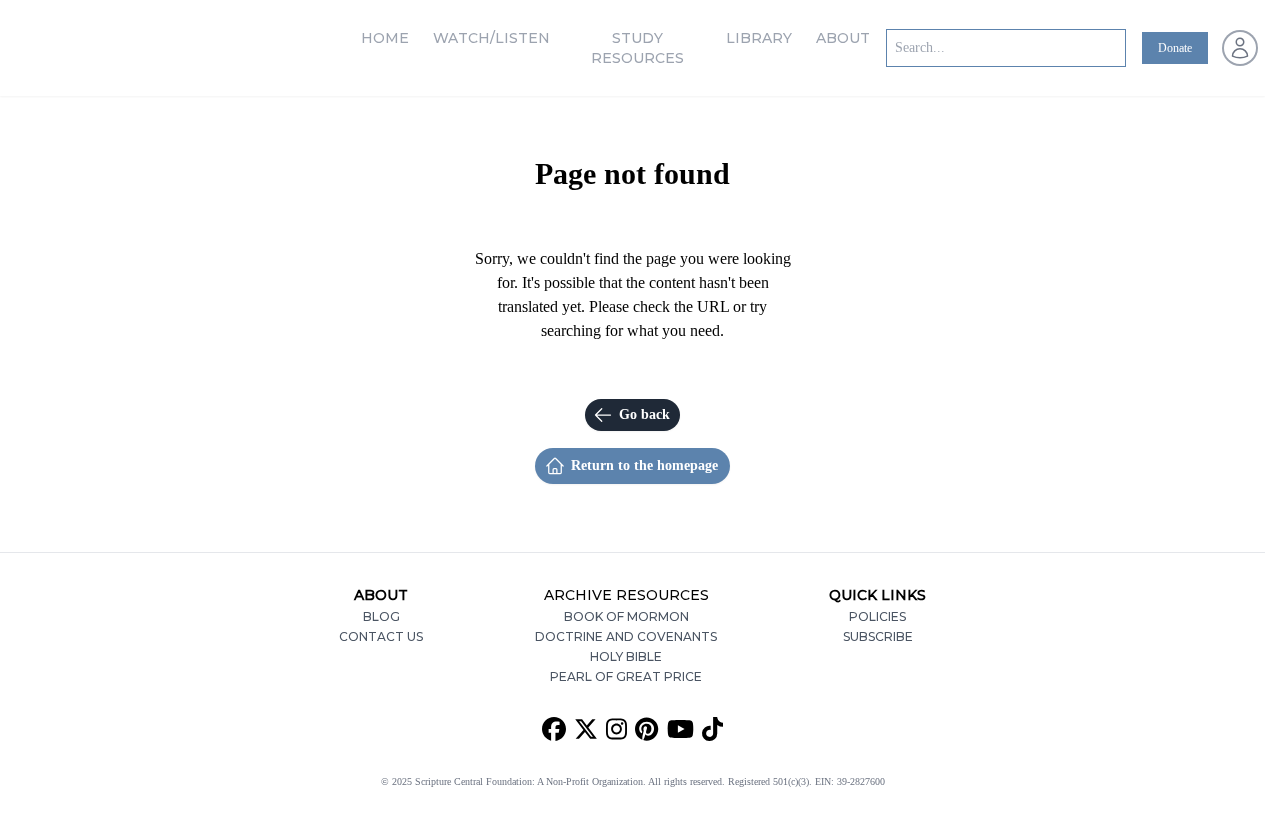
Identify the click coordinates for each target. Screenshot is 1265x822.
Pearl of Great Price (626, 676)
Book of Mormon (626, 616)
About (843, 38)
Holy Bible (626, 656)
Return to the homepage (644, 465)
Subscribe (878, 636)
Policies (877, 616)
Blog (381, 616)
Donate (1175, 48)
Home (385, 38)
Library (759, 38)
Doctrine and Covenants (626, 636)
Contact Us (381, 636)
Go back (644, 414)
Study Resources (637, 48)
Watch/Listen (491, 38)
